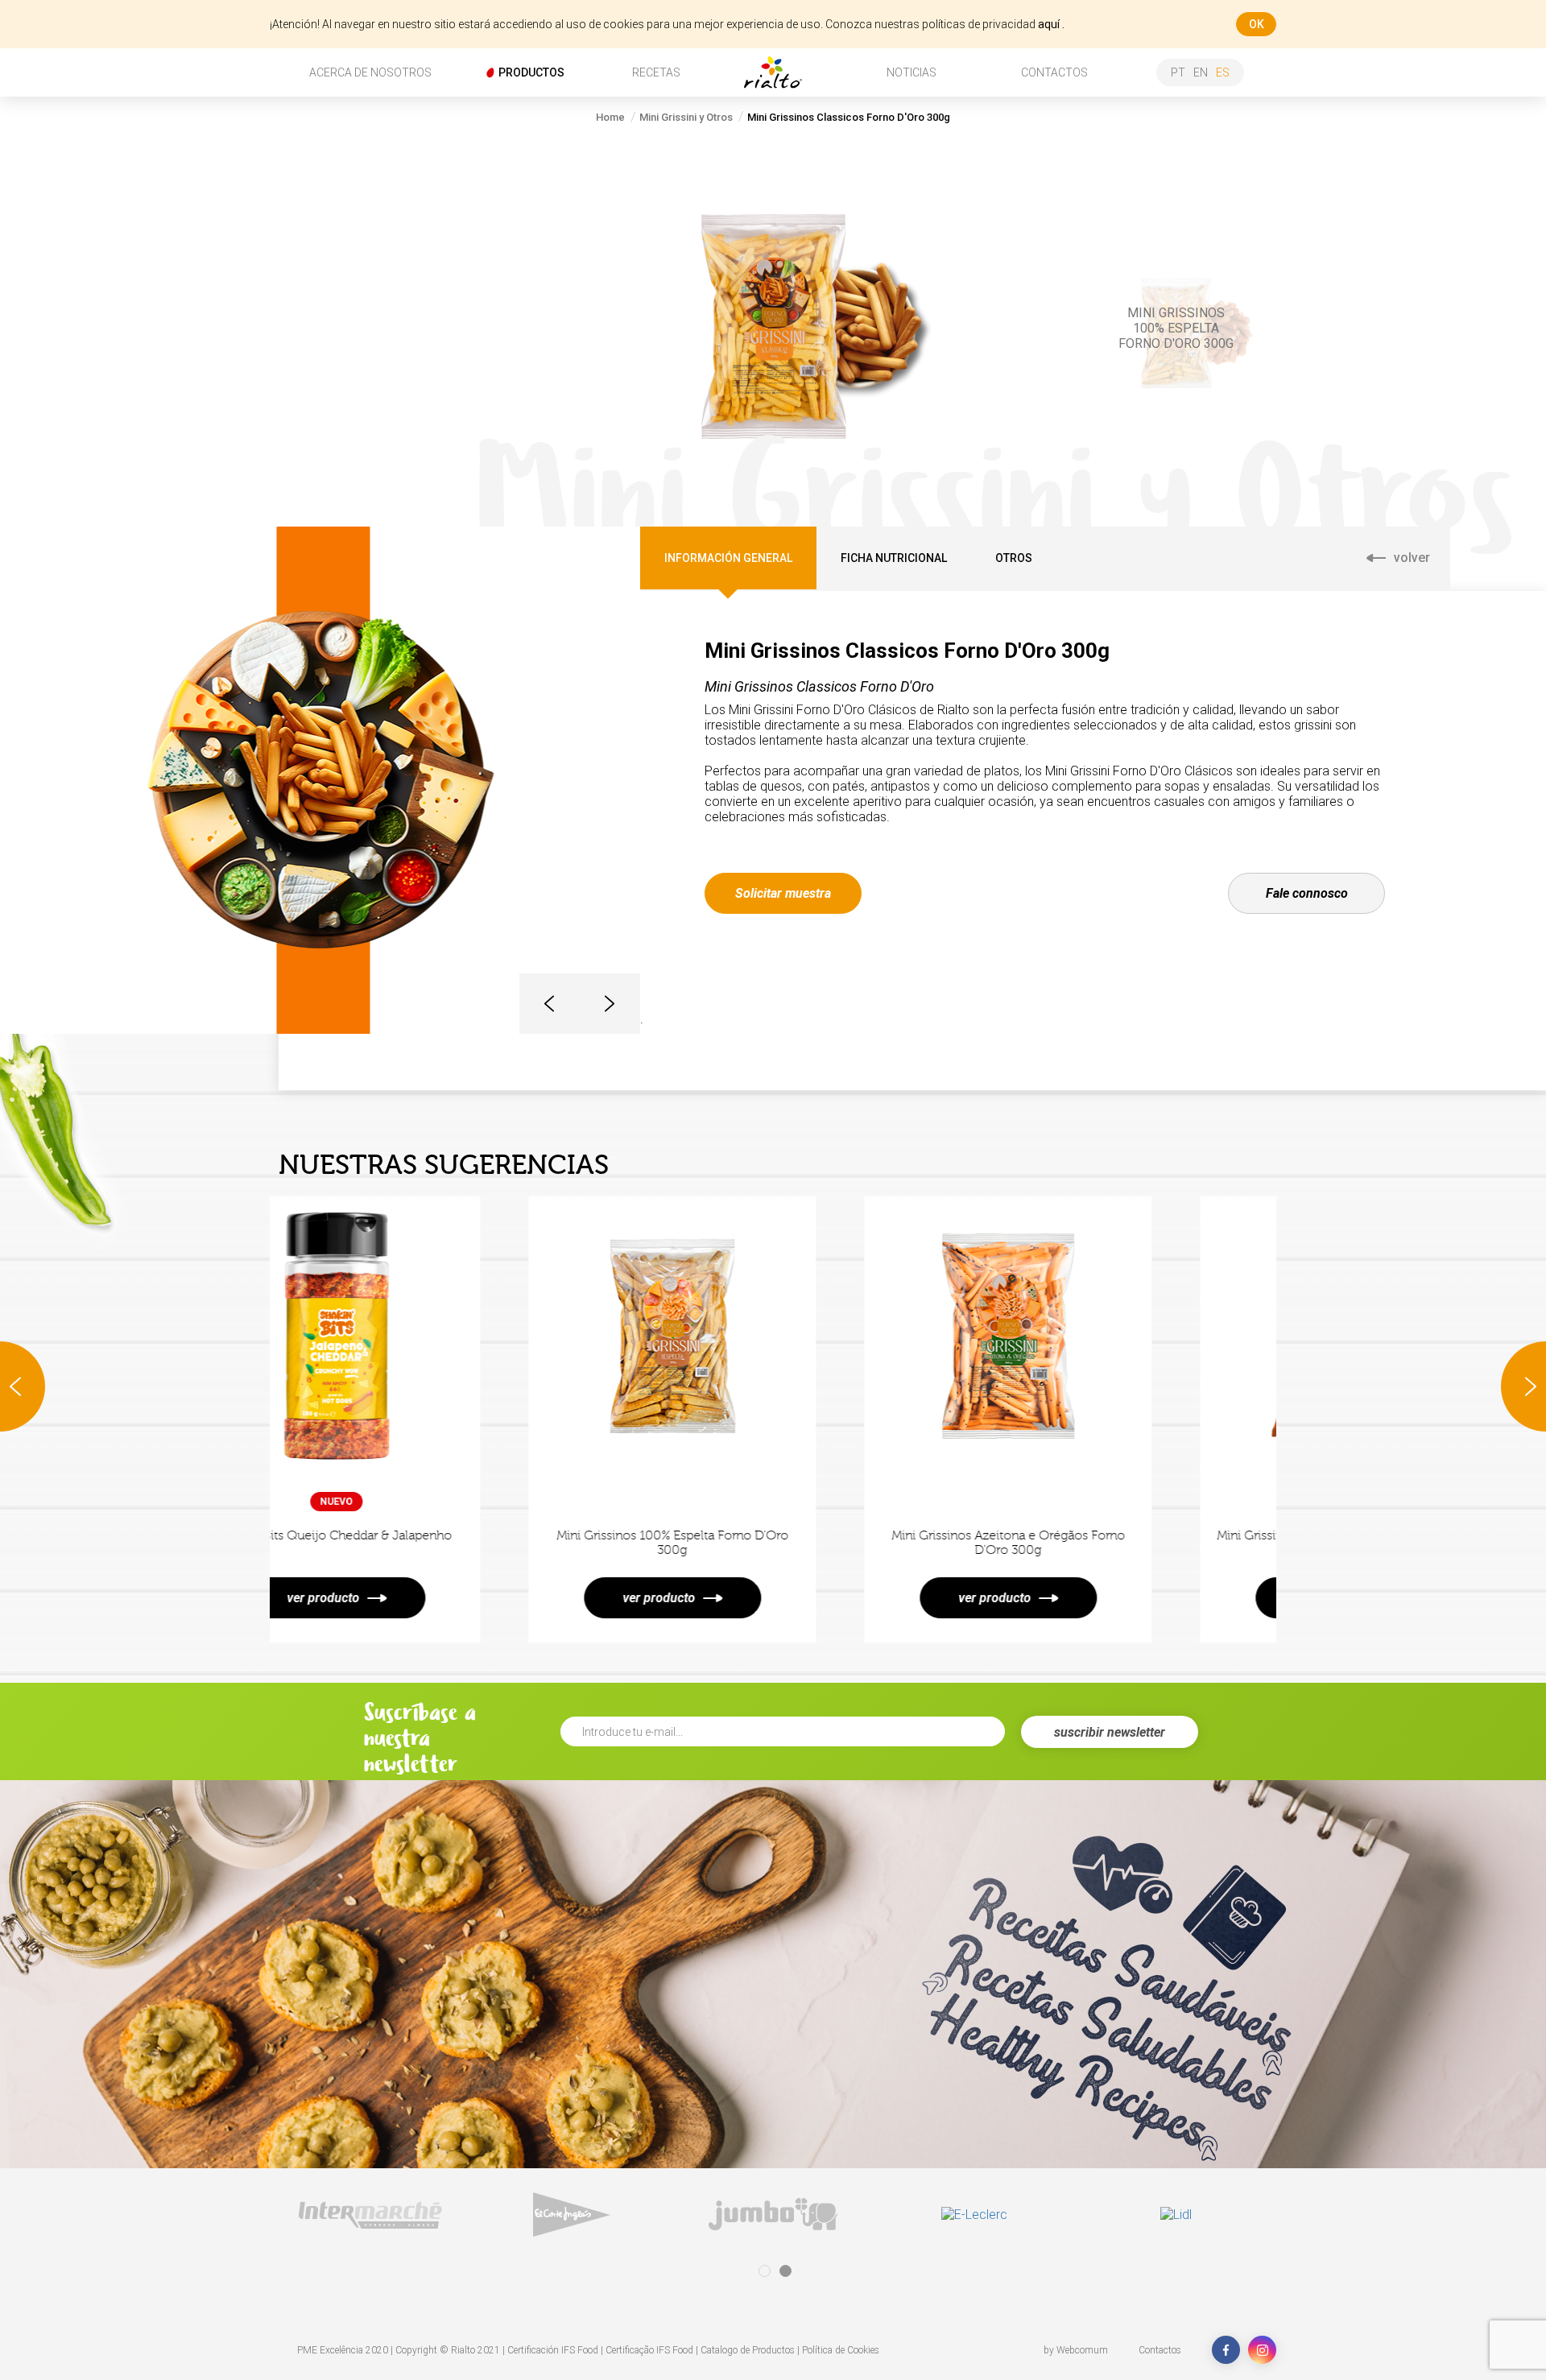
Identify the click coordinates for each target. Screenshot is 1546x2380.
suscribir (1110, 1732)
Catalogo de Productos (748, 2350)
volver (1412, 558)
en (1201, 72)
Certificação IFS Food (649, 2350)
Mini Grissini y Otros (686, 117)
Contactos (1160, 2350)
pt (1178, 72)
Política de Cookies (841, 2350)
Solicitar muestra (783, 893)
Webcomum (1082, 2350)
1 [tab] (765, 2271)
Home (610, 117)
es (1223, 72)
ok (1257, 24)
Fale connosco (1307, 893)
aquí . (1051, 24)
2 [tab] (785, 2271)
